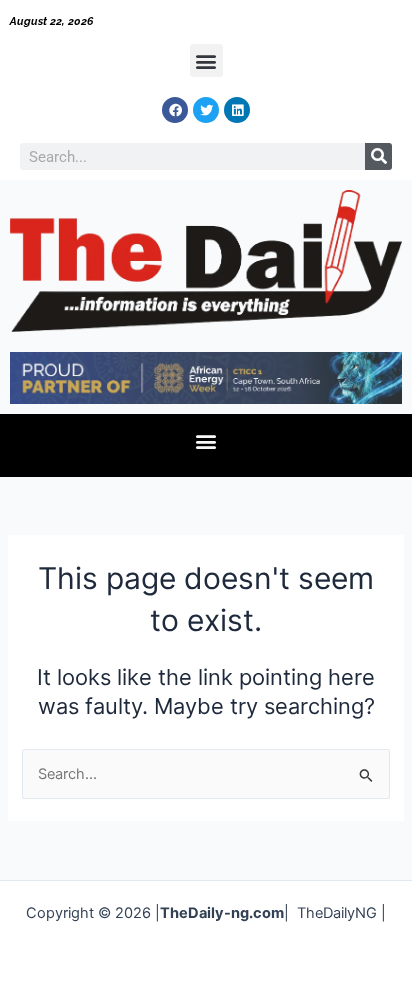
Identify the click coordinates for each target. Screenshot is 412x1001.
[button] (206, 60)
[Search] (378, 156)
